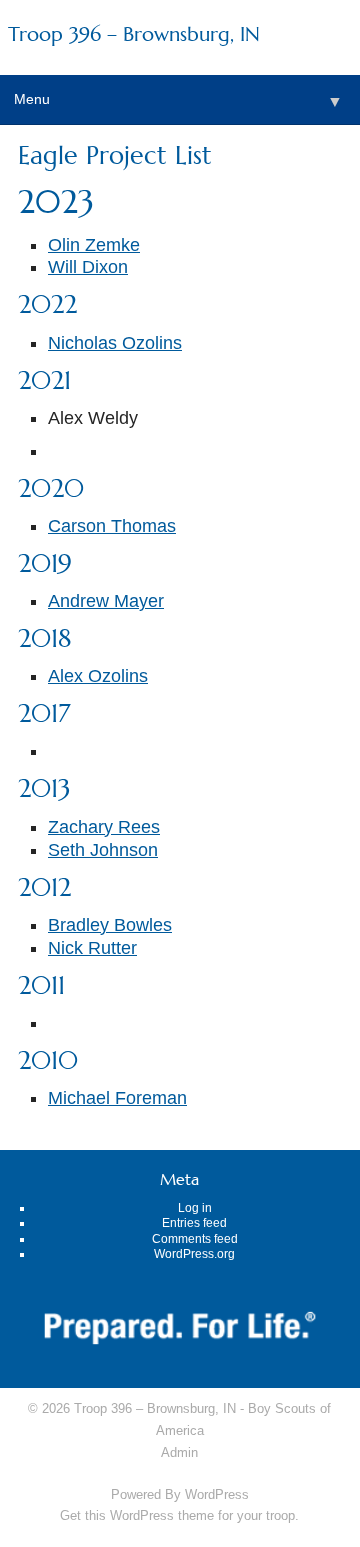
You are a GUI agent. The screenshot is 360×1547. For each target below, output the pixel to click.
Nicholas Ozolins (115, 343)
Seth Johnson (103, 850)
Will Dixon (88, 267)
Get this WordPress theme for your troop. (179, 1515)
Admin (179, 1452)
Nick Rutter (92, 948)
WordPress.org (194, 1254)
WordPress (217, 1494)
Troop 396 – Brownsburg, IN (134, 34)
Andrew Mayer (106, 601)
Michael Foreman (117, 1098)
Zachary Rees (104, 827)
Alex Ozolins (98, 676)
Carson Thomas (112, 526)
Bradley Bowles (110, 925)
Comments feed (195, 1239)
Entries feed (194, 1223)
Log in (195, 1208)
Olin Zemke (94, 245)
